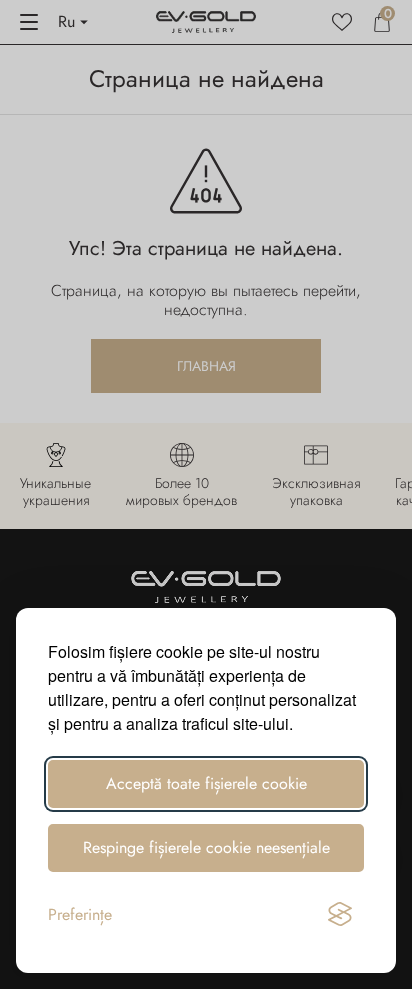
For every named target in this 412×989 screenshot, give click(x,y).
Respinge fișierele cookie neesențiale (206, 847)
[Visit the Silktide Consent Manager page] (340, 915)
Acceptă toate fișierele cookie (206, 783)
